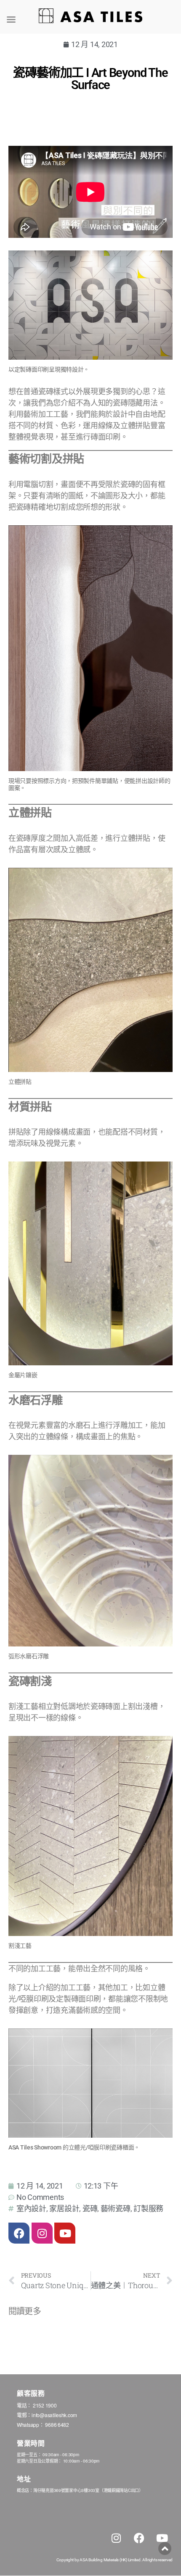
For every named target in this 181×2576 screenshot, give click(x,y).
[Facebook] (19, 2233)
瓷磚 (90, 2209)
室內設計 (31, 2209)
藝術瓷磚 (116, 2209)
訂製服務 (148, 2209)
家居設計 (64, 2209)
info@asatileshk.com (54, 2415)
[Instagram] (42, 2233)
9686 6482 (57, 2425)
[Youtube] (65, 2233)
